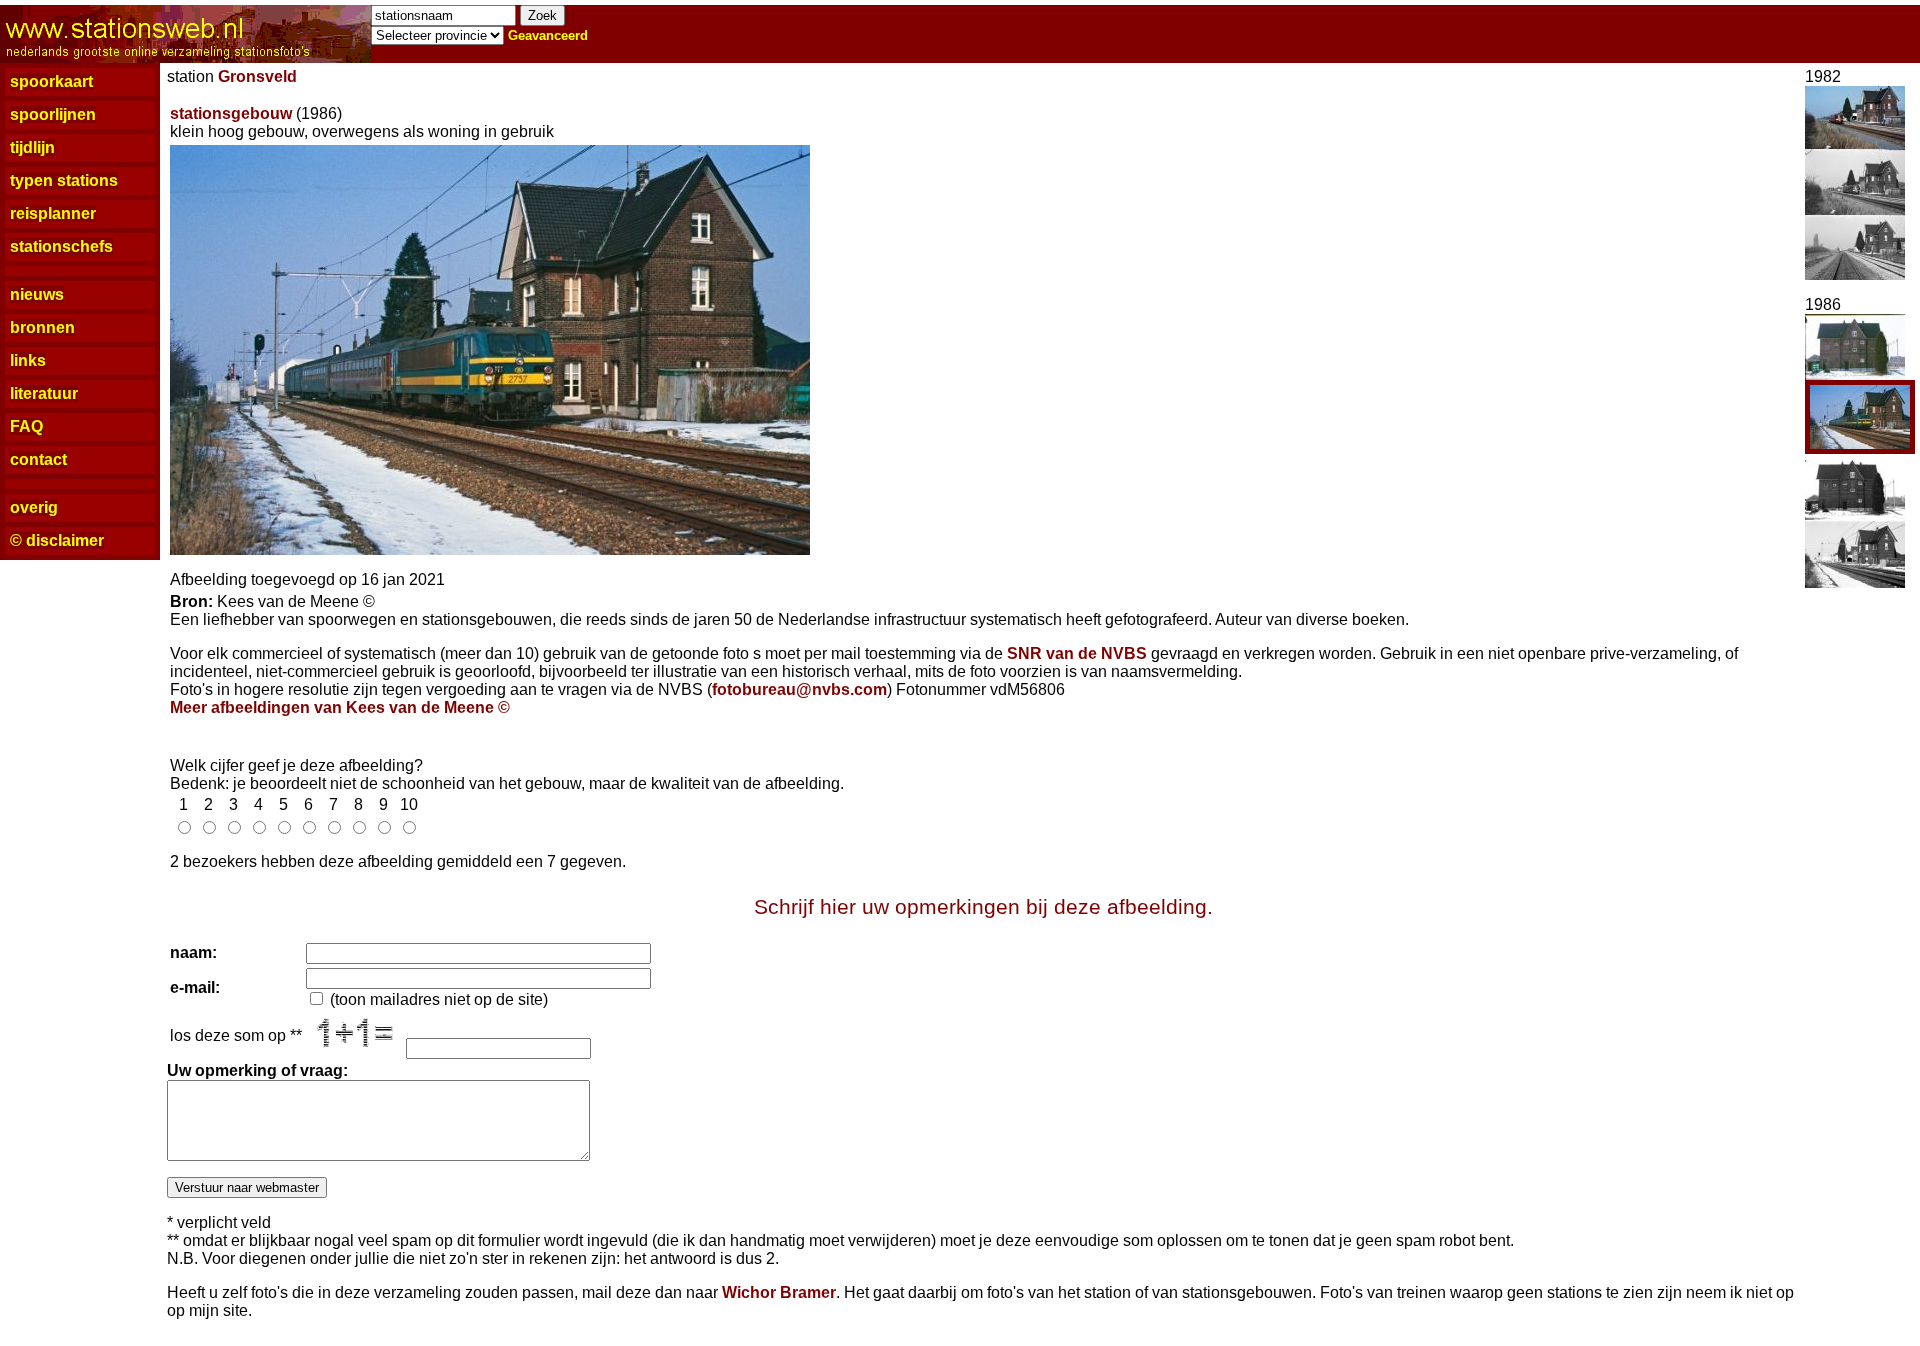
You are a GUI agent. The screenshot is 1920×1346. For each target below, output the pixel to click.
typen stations (64, 180)
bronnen (42, 327)
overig (34, 507)
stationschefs (61, 246)
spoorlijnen (53, 114)
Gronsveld (257, 76)
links (28, 360)
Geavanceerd (548, 35)
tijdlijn (32, 147)
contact (38, 459)
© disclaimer (57, 540)
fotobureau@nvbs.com (799, 689)
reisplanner (53, 213)
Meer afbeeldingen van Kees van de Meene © (340, 707)
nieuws (37, 294)
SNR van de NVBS (1077, 653)
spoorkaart (51, 81)
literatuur (44, 393)
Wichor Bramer (779, 1292)
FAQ (26, 426)
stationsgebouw (231, 113)
